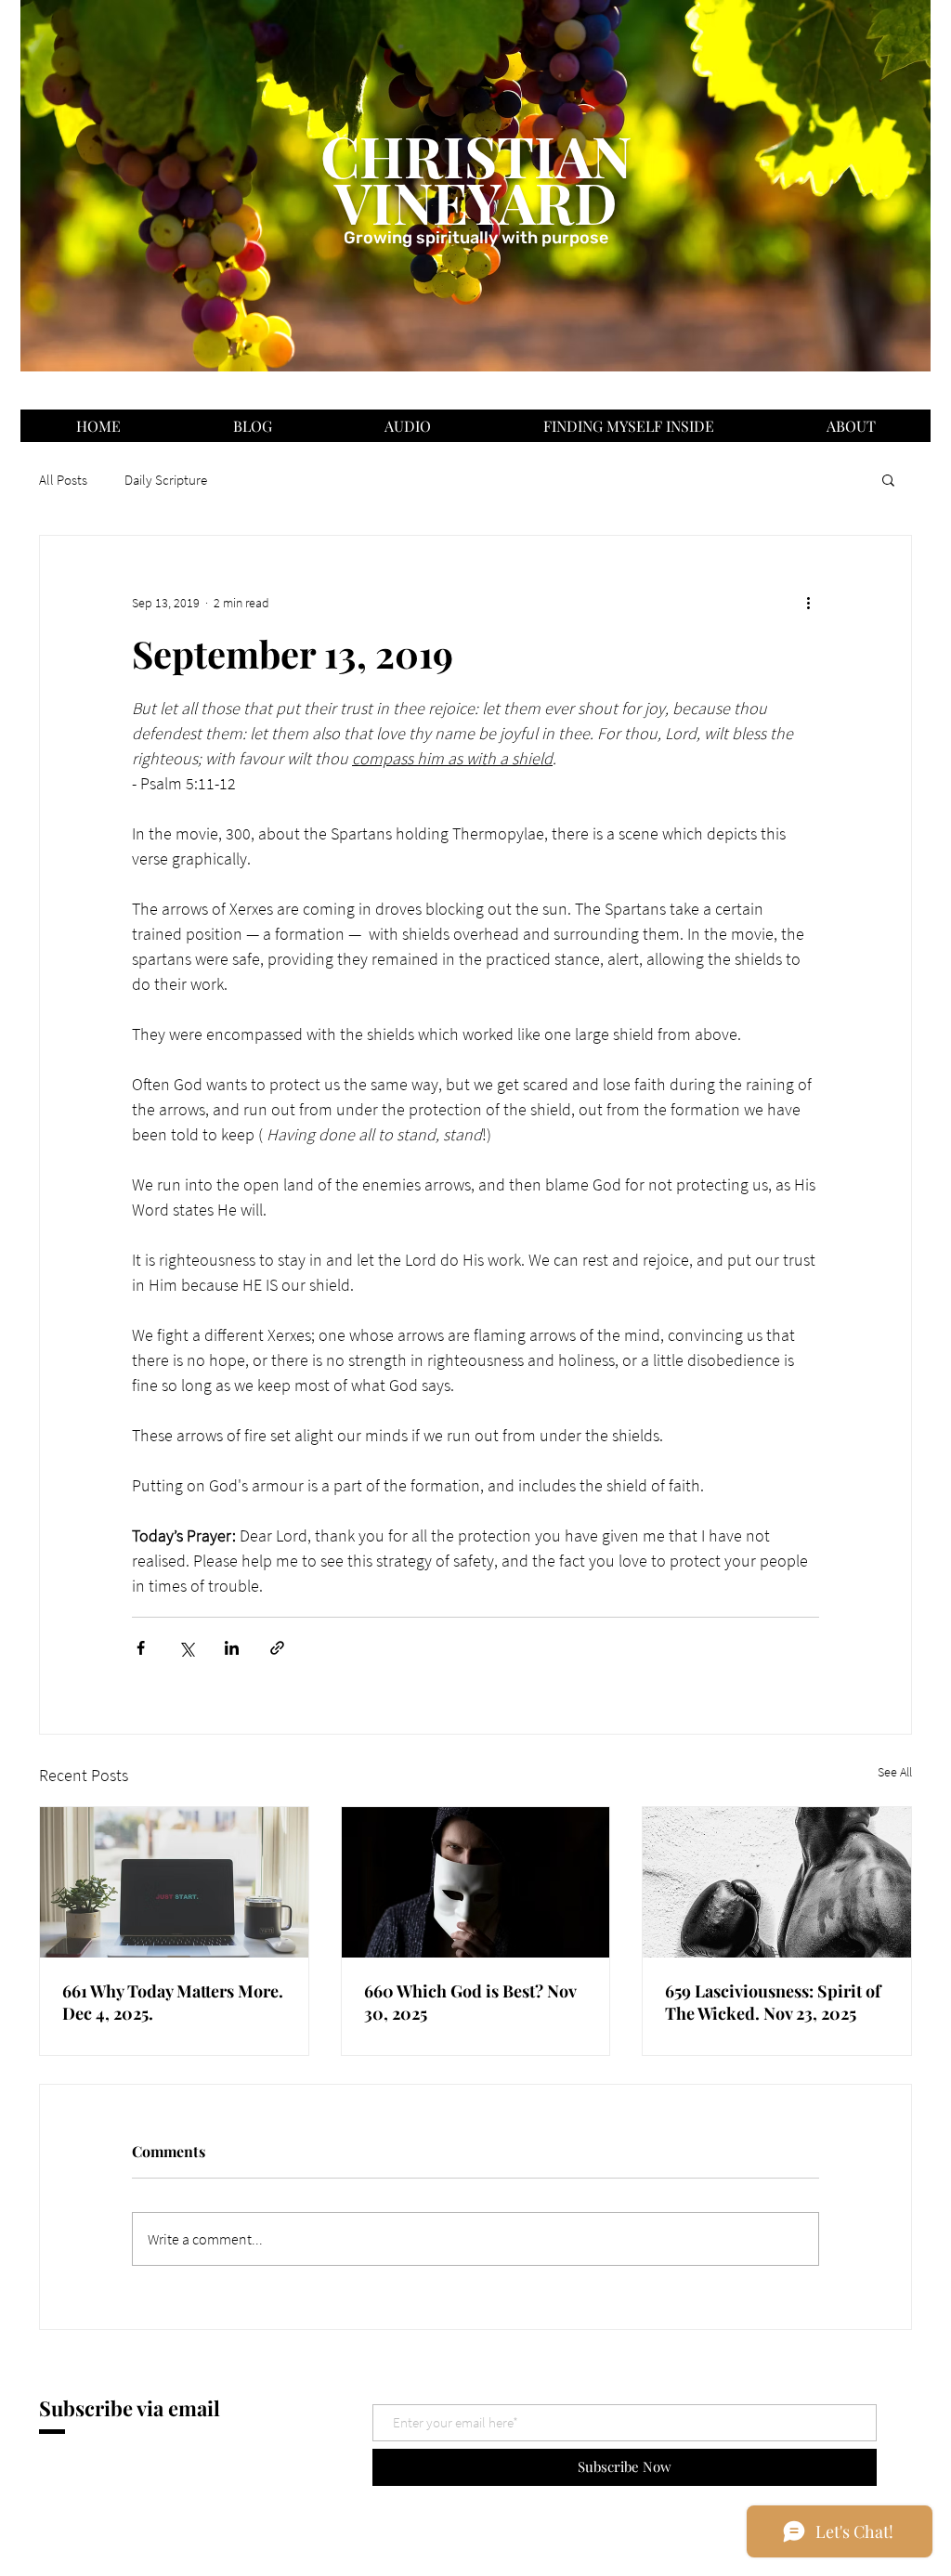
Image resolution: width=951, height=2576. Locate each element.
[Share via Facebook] (141, 1648)
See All (895, 1772)
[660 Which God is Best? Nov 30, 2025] (476, 1882)
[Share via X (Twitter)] (186, 1648)
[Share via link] (277, 1648)
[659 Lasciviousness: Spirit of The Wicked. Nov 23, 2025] (777, 1882)
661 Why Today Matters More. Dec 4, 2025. (173, 2002)
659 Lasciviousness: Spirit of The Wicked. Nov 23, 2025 (773, 2002)
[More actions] (808, 603)
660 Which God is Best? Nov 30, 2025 (470, 2002)
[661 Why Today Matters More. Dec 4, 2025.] (174, 1882)
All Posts (63, 480)
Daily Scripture (166, 480)
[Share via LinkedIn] (232, 1648)
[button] (888, 479)
